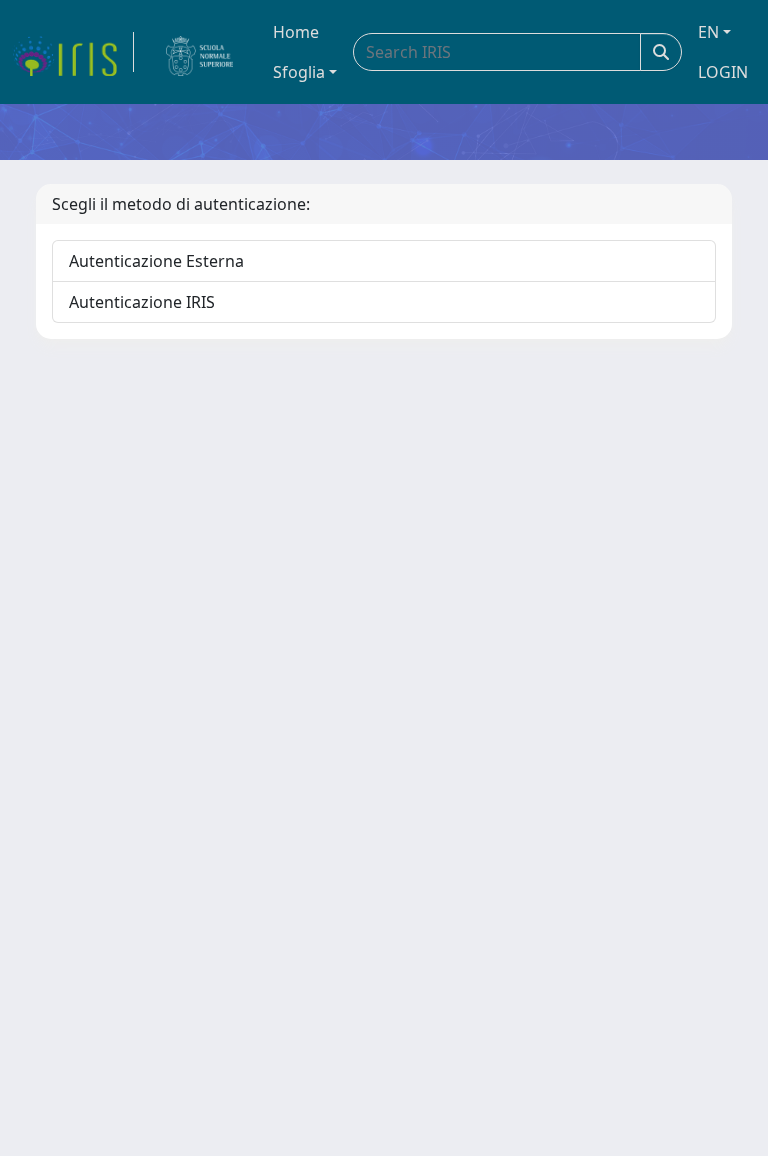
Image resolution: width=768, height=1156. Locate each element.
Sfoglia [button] (299, 72)
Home (296, 32)
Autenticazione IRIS (142, 302)
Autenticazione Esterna (156, 261)
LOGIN (723, 72)
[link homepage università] (200, 52)
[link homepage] (73, 52)
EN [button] (708, 32)
